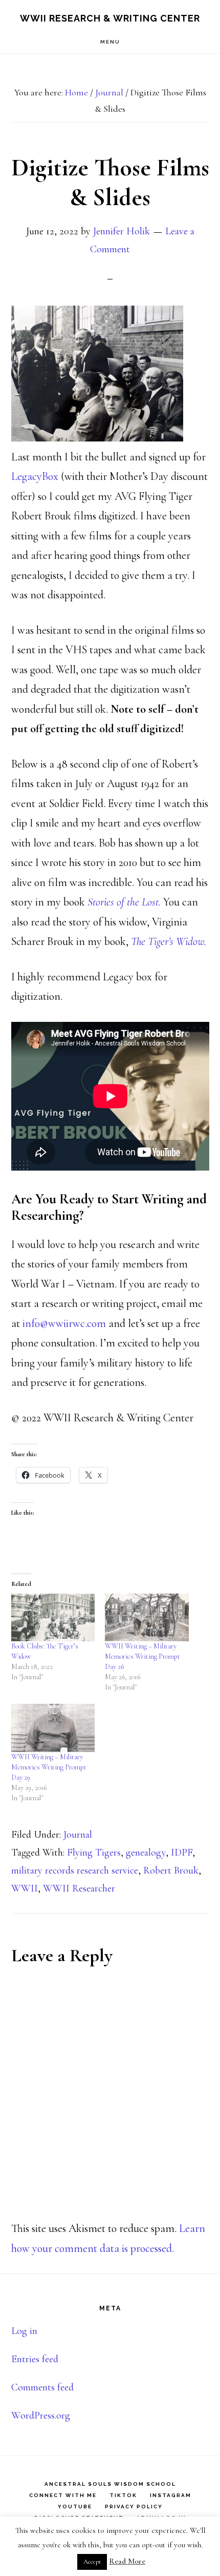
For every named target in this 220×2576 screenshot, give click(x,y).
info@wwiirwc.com (64, 1323)
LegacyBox (36, 476)
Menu (110, 42)
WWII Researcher (79, 1888)
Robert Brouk (171, 1870)
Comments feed (42, 2387)
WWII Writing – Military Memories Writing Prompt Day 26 (142, 1656)
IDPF (182, 1853)
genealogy (146, 1853)
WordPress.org (41, 2416)
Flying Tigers (94, 1853)
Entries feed (35, 2359)
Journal (78, 1835)
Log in (24, 2331)
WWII (25, 1888)
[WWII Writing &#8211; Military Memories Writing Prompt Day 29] (53, 1728)
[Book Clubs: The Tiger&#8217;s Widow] (53, 1617)
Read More (127, 2561)
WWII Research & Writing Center (110, 18)
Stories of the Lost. (125, 902)
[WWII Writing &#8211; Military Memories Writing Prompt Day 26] (147, 1617)
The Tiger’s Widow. (169, 941)
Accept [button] (92, 2562)
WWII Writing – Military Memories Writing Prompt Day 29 (49, 1767)
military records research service (75, 1870)
